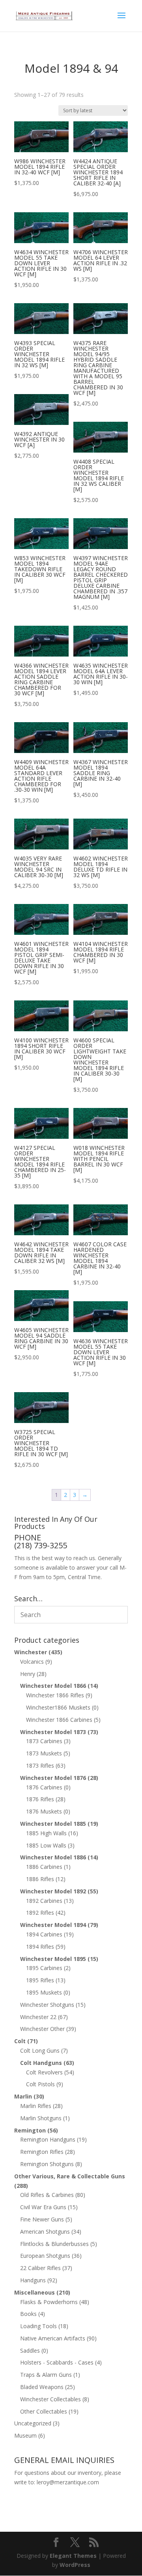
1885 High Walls (46, 1833)
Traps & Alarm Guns (46, 2375)
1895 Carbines (44, 1968)
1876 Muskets (44, 1811)
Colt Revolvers (44, 2072)
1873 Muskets (44, 1753)
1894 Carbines (44, 1934)
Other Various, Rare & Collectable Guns (70, 2176)
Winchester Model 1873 (53, 1732)
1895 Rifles (40, 1980)
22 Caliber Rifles (40, 2268)
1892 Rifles (40, 1913)
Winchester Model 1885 (53, 1824)
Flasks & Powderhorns (49, 2302)
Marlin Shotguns (41, 2118)
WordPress (75, 2565)
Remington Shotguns (47, 2164)
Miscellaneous (35, 2292)
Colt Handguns (41, 2063)
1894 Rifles (40, 1947)
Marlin (23, 2096)
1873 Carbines (44, 1741)
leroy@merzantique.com (68, 2482)
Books (28, 2314)
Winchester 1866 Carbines (59, 1720)
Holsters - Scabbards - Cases (57, 2362)
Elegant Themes (73, 2556)
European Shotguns (45, 2256)
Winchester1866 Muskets (58, 1707)
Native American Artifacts (53, 2338)
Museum (25, 2435)
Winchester (31, 1652)
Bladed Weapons (42, 2387)
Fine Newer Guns (42, 2219)
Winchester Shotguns (47, 2005)
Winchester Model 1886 (53, 1857)
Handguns (33, 2280)
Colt (20, 2041)
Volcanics (32, 1662)
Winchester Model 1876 (53, 1778)
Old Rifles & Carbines (47, 2195)
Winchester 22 (38, 2017)
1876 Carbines (44, 1787)
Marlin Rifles (36, 2106)
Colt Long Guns (40, 2050)
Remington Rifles (42, 2152)
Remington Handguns (48, 2139)
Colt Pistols (40, 2084)
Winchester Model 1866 (53, 1686)
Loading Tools (38, 2326)
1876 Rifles (40, 1799)
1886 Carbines (44, 1867)
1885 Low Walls (46, 1845)
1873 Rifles (40, 1765)
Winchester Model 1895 (53, 1959)
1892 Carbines (44, 1901)
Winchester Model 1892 (53, 1891)
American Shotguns (45, 2232)
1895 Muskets (44, 1992)
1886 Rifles (40, 1879)
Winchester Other (42, 2029)
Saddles (30, 2350)
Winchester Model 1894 (53, 1925)
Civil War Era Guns (43, 2207)
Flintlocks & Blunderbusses (54, 2244)
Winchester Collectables (50, 2399)
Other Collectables (44, 2411)
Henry (28, 1674)
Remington (30, 2130)
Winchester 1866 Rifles (55, 1695)
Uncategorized (33, 2423)
